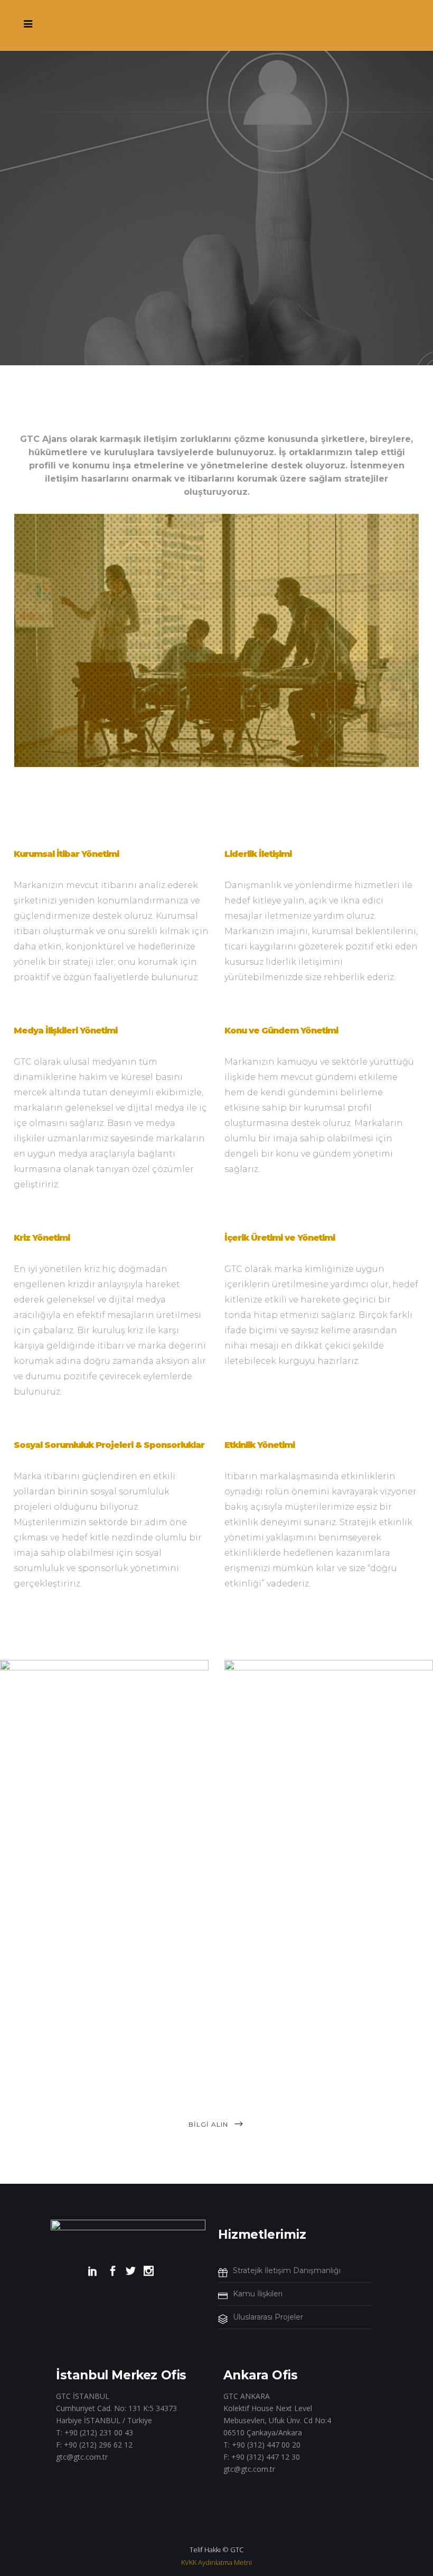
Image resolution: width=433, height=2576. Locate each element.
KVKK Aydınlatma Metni (216, 2562)
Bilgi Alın (208, 2124)
